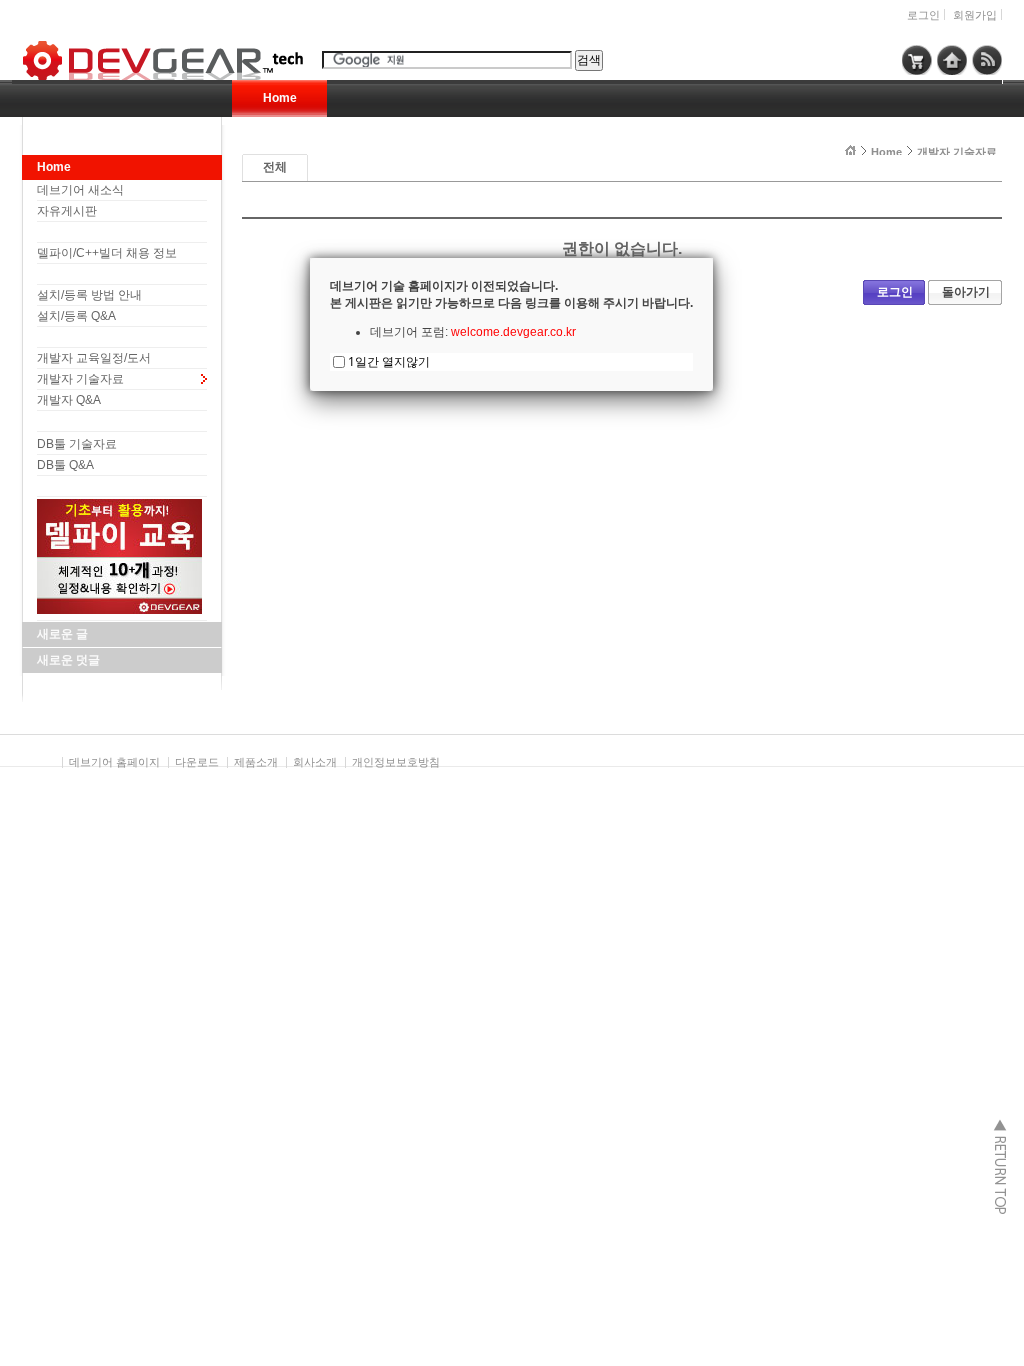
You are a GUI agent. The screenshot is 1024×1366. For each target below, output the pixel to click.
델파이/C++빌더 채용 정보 (107, 253)
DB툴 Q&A (65, 465)
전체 (275, 167)
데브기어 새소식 (80, 190)
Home (280, 98)
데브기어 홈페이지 (114, 762)
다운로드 (197, 762)
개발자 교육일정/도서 (94, 358)
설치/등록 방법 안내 (89, 295)
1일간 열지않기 (389, 361)
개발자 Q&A (69, 400)
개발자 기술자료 (80, 379)
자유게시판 (67, 211)
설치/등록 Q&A (76, 316)
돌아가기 (966, 292)
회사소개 (315, 762)
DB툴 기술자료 (77, 444)
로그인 (923, 15)
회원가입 (975, 15)
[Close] (713, 258)
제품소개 (256, 762)
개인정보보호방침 (396, 762)
